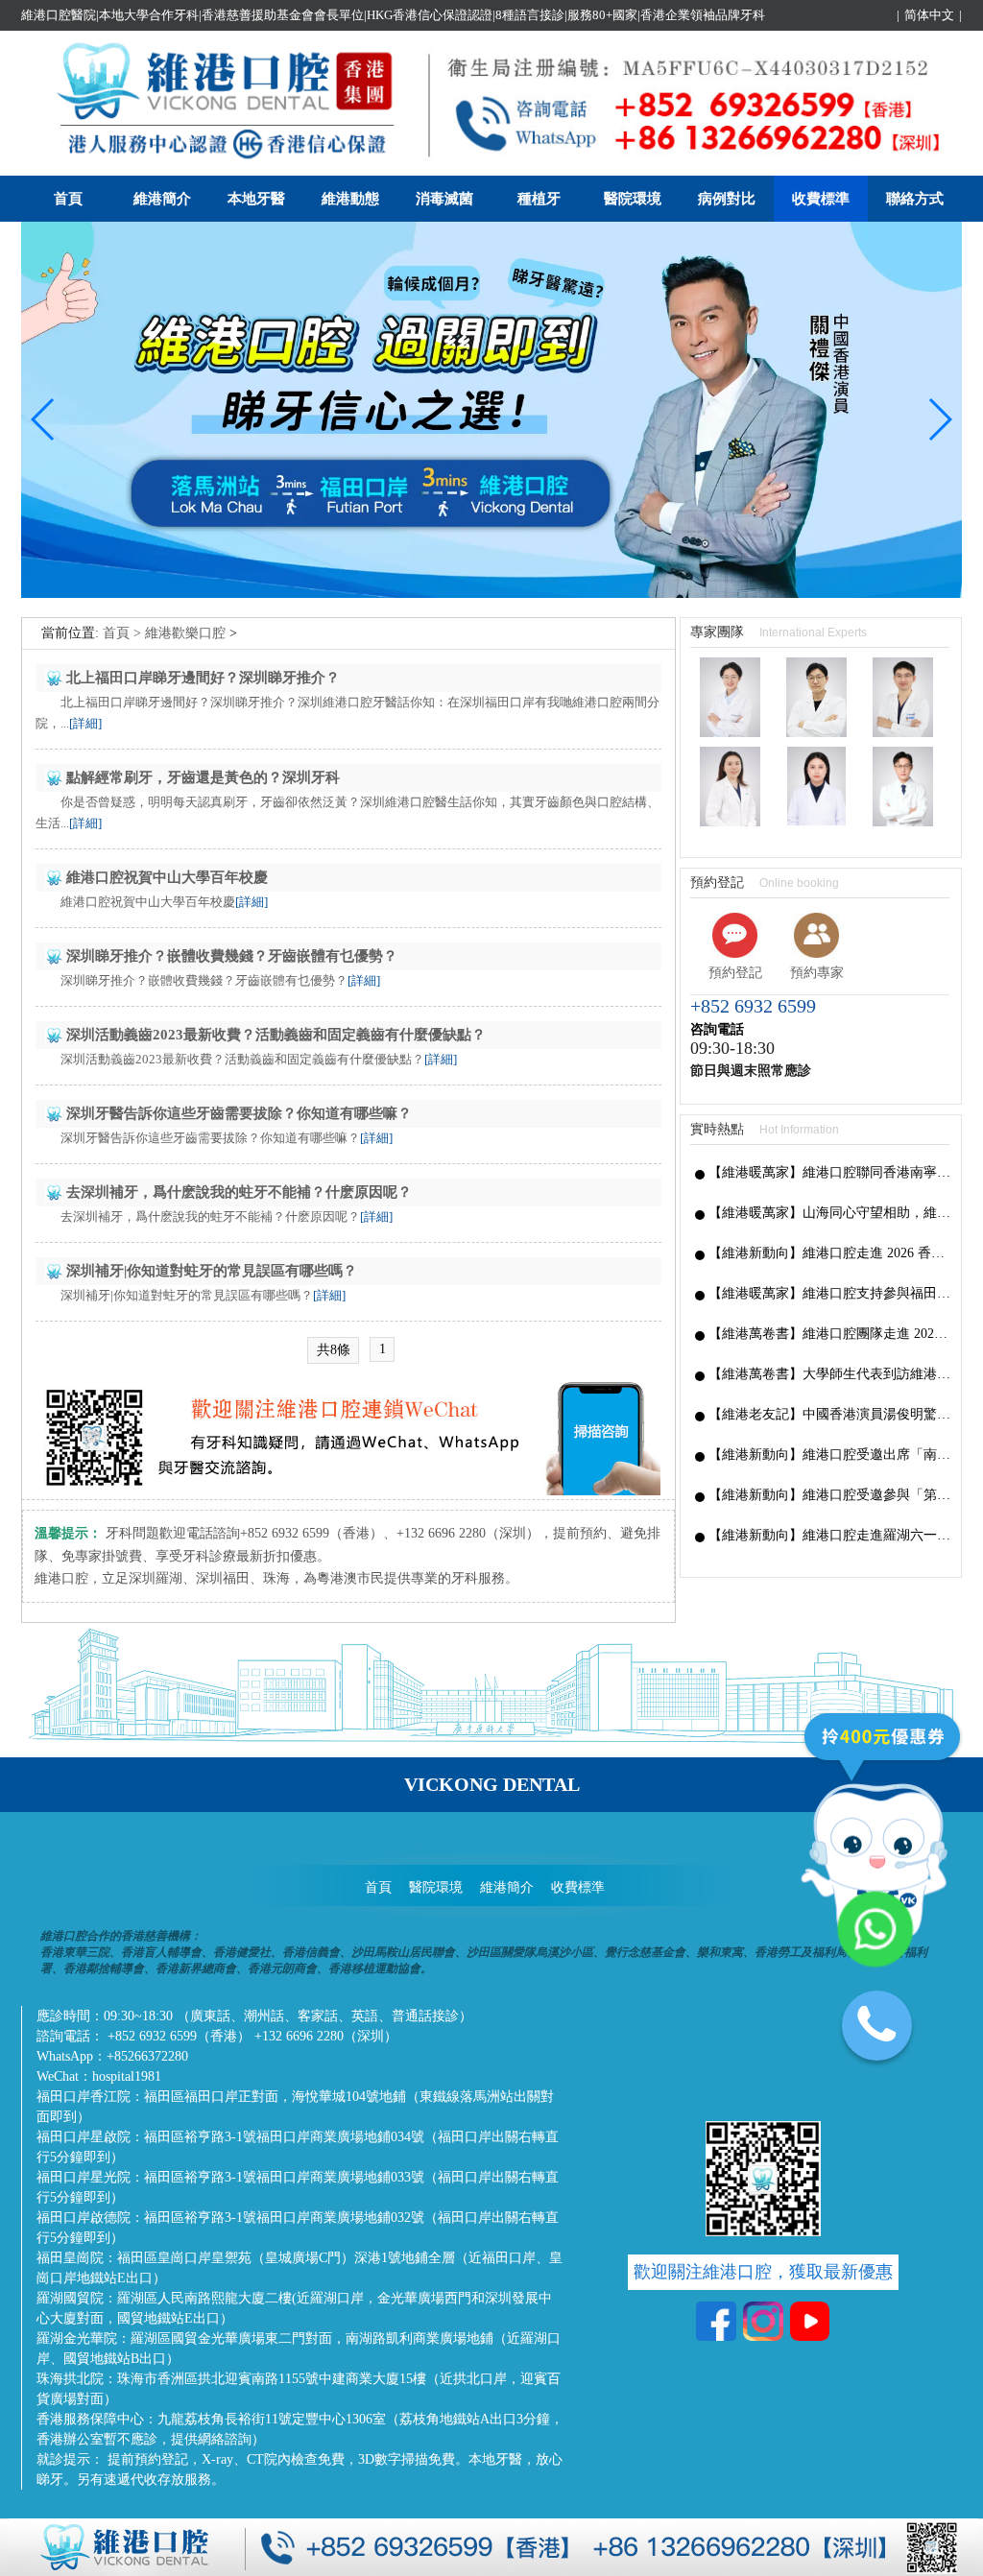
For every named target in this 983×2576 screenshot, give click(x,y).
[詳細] (85, 723)
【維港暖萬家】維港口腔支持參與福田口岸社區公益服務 (830, 1293)
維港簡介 (162, 199)
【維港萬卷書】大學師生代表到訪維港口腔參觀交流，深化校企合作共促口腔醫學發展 (830, 1374)
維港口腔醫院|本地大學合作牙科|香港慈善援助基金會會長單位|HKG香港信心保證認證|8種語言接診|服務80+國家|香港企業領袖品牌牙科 (393, 15)
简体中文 (929, 15)
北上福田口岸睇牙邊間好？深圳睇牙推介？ (203, 678)
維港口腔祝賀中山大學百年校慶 (167, 877)
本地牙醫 (256, 199)
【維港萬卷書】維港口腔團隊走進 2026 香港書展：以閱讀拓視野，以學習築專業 (830, 1334)
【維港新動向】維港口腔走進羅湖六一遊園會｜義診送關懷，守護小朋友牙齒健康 (830, 1535)
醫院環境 (633, 199)
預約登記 (735, 973)
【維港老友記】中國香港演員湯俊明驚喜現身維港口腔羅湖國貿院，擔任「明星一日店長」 (830, 1414)
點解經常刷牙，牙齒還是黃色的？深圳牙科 (203, 777)
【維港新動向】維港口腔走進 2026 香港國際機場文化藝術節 (830, 1253)
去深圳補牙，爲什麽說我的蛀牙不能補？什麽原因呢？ (239, 1192)
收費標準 (821, 199)
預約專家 (817, 973)
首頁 (68, 199)
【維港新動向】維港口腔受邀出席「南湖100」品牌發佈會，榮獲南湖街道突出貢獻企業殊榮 (830, 1455)
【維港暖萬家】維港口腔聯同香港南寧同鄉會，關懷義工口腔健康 (830, 1172)
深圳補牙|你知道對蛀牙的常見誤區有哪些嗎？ (212, 1271)
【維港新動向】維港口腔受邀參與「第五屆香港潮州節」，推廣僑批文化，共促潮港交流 (830, 1495)
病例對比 (727, 199)
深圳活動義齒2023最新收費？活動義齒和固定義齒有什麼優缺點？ (276, 1035)
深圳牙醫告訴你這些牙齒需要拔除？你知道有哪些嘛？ (239, 1113)
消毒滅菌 (444, 199)
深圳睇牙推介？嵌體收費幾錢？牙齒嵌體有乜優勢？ (232, 956)
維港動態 (350, 199)
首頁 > (124, 633)
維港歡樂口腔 (185, 633)
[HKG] (491, 594)
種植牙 (539, 199)
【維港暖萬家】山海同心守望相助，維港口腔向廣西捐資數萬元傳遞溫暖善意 (830, 1213)
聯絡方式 (915, 199)
